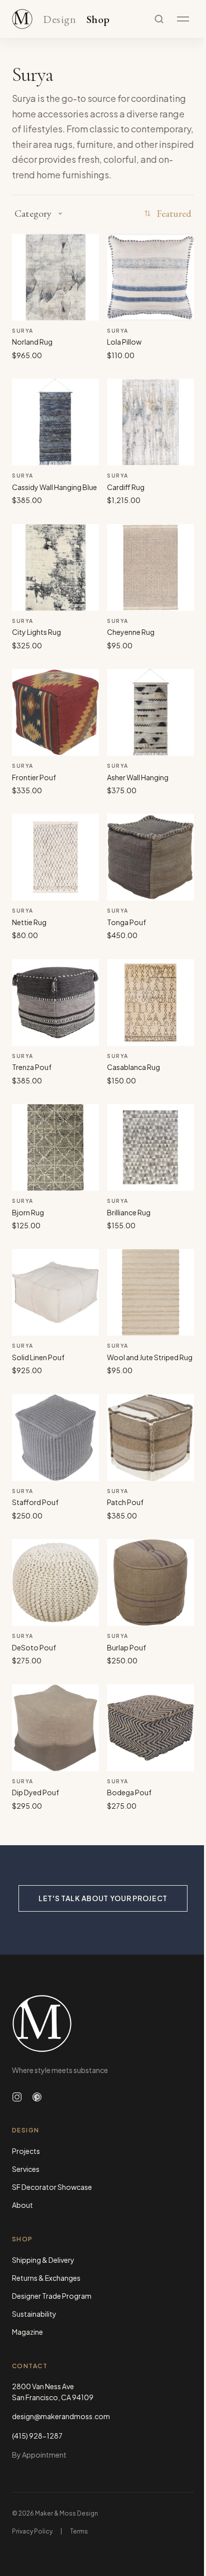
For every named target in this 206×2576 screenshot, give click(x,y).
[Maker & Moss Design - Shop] (22, 19)
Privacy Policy (32, 2531)
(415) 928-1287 (37, 2436)
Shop (98, 20)
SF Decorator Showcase (52, 2187)
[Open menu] (183, 19)
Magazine (27, 2332)
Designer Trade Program (52, 2296)
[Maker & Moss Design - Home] (103, 2024)
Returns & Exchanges (46, 2278)
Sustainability (34, 2314)
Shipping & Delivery (43, 2260)
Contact (30, 2366)
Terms (79, 2531)
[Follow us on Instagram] (17, 2097)
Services (26, 2169)
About (22, 2205)
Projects (26, 2151)
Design (59, 20)
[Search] (159, 19)
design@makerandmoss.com (61, 2416)
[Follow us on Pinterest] (37, 2097)
